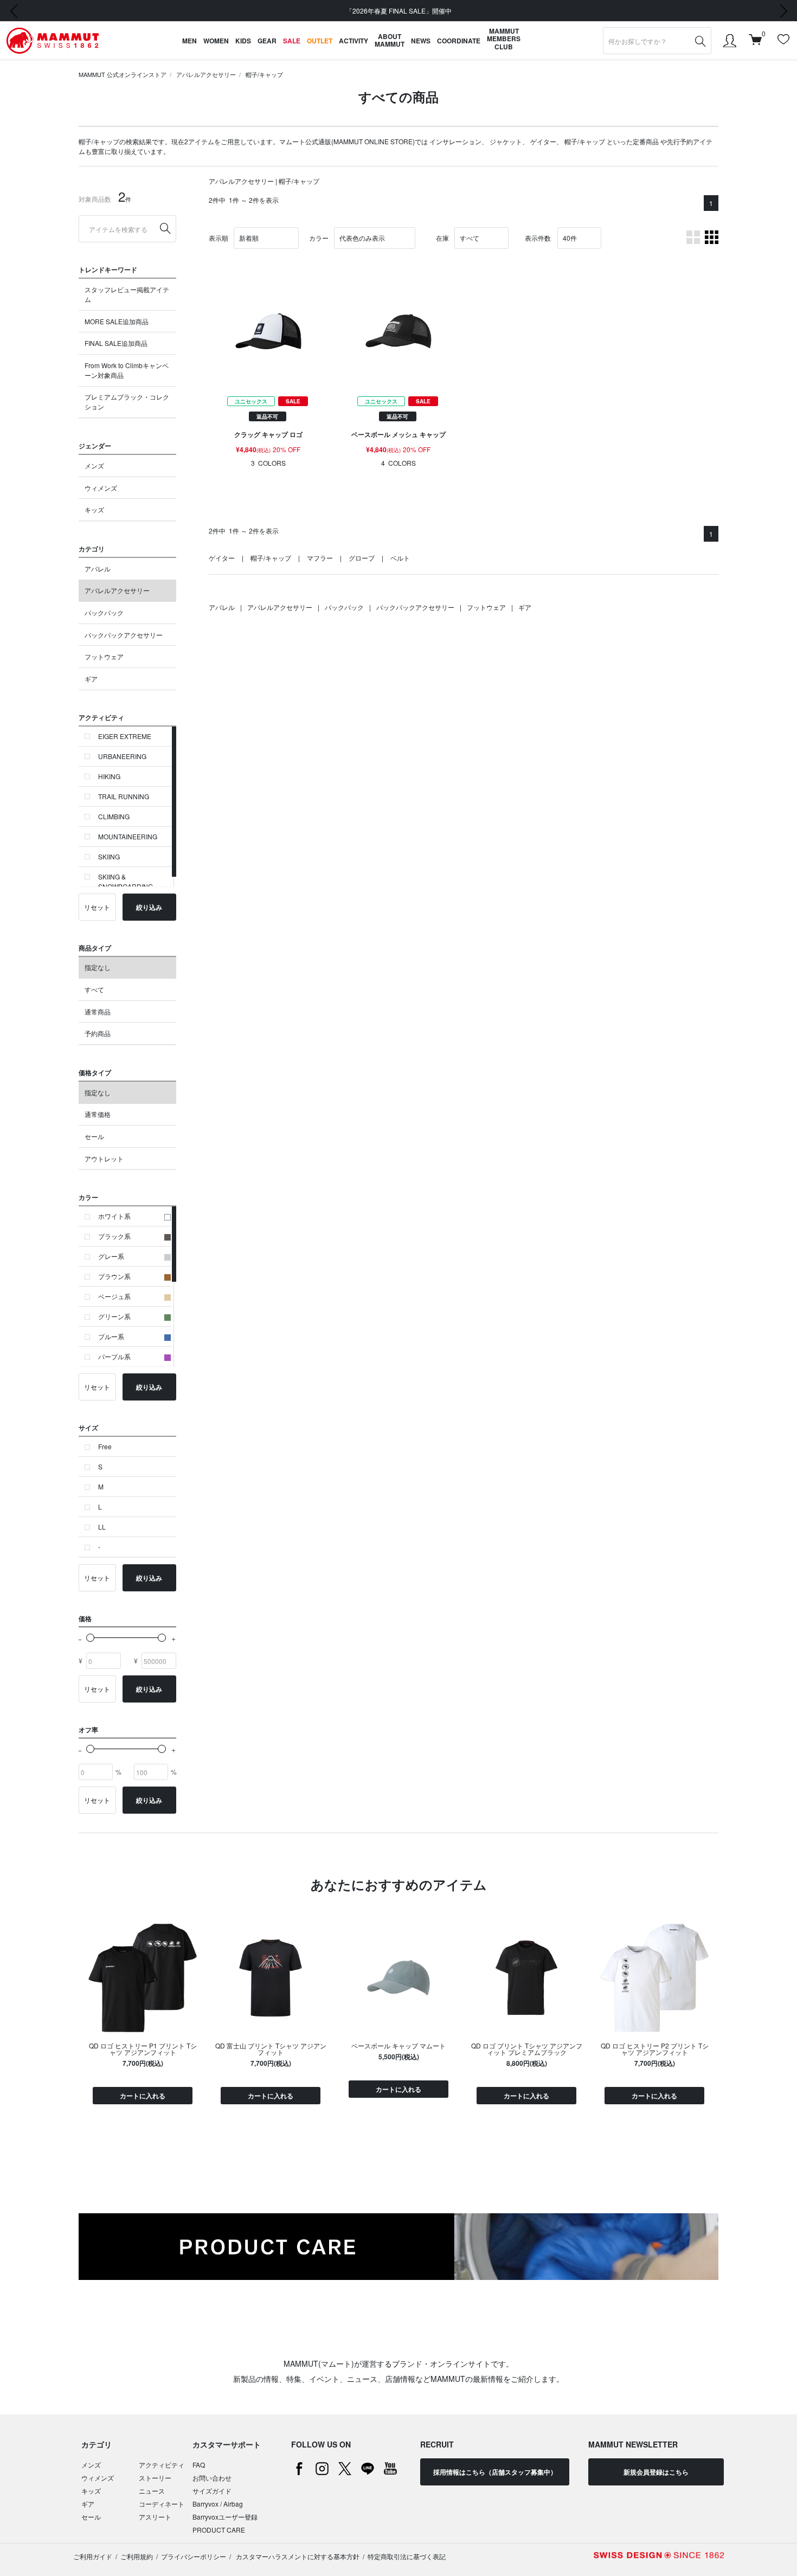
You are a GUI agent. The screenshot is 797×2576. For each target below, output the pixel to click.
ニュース (152, 2491)
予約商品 (98, 1033)
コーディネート (162, 2504)
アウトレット (104, 1158)
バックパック (104, 612)
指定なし (98, 967)
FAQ (199, 2465)
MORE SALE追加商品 (117, 321)
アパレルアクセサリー (206, 74)
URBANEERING (122, 756)
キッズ (94, 509)
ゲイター (543, 141)
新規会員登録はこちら (656, 2472)
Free (105, 1446)
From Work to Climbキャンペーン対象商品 (127, 370)
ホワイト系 (114, 1216)
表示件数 (538, 238)
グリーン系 (114, 1316)
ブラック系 (114, 1236)
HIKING (109, 776)
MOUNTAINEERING (128, 836)
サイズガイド (212, 2491)
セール (94, 1136)
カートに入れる (143, 2096)
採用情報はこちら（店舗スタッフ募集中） (495, 2472)
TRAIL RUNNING (124, 796)
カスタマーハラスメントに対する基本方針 (297, 2556)
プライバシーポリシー (194, 2556)
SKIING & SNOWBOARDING (126, 881)
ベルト (400, 558)
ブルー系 (111, 1336)
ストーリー (155, 2478)
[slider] (90, 1638)
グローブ (362, 558)
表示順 (218, 238)
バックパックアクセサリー (124, 635)
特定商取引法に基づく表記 (407, 2556)
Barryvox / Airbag (218, 2504)
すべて (94, 989)
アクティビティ (162, 2465)
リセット (97, 907)
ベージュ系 (114, 1296)
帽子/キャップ (264, 74)
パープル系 (114, 1356)
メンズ (94, 465)
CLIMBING (114, 816)
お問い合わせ (212, 2478)
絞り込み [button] (149, 907)
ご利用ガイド (93, 2556)
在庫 (442, 238)
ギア (91, 679)
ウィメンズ (101, 488)
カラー (319, 238)
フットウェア (104, 656)
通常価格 (98, 1114)
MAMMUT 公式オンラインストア (123, 74)
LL (102, 1527)
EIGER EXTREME (125, 736)
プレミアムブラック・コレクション (127, 402)
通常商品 (98, 1011)
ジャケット (506, 141)
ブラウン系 (114, 1276)
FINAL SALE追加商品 (116, 343)
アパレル (98, 568)
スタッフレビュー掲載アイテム (127, 294)
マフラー (320, 558)
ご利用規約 (137, 2556)
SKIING (109, 856)
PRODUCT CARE (219, 2530)
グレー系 (111, 1256)
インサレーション (455, 141)
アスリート (155, 2517)
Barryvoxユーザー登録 (225, 2517)
